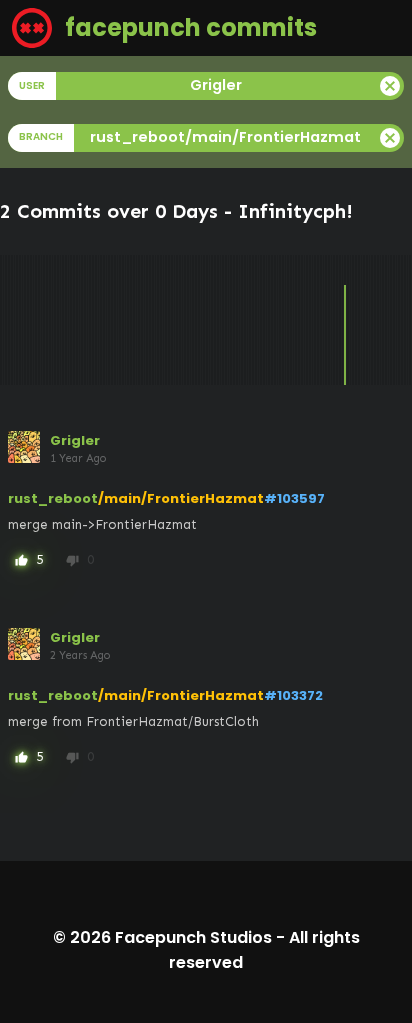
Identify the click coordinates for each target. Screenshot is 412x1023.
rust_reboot (53, 498)
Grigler (75, 440)
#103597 (294, 498)
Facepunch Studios (193, 937)
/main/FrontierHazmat (181, 498)
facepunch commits (188, 27)
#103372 (293, 695)
